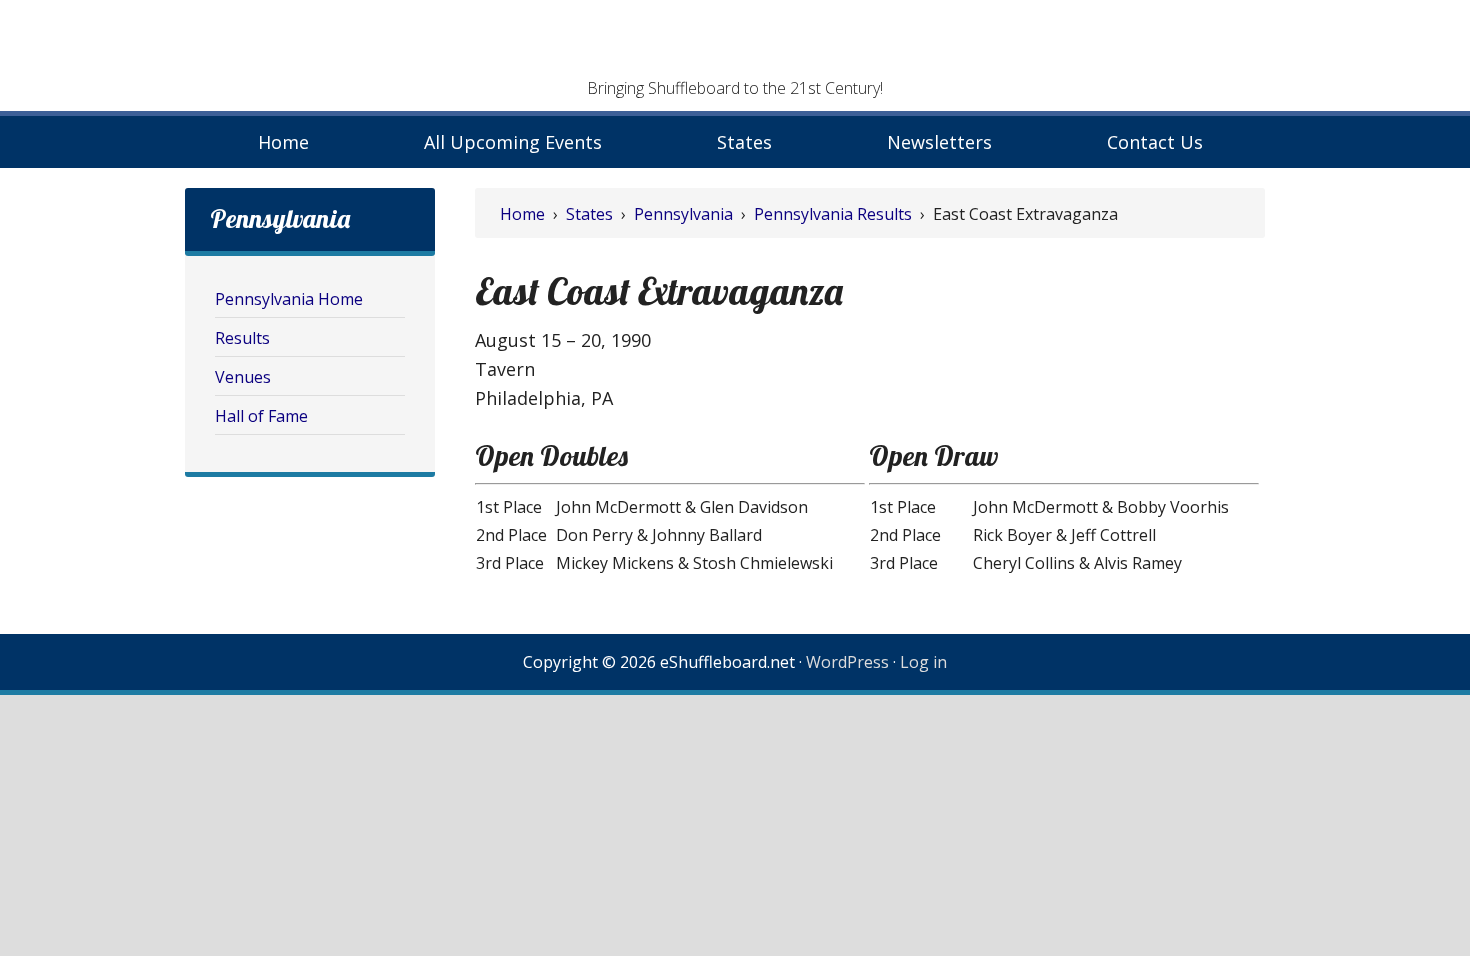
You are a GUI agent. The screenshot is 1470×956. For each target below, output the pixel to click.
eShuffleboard (735, 45)
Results (242, 338)
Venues (243, 377)
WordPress (847, 662)
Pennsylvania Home (289, 299)
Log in (923, 662)
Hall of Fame (261, 416)
